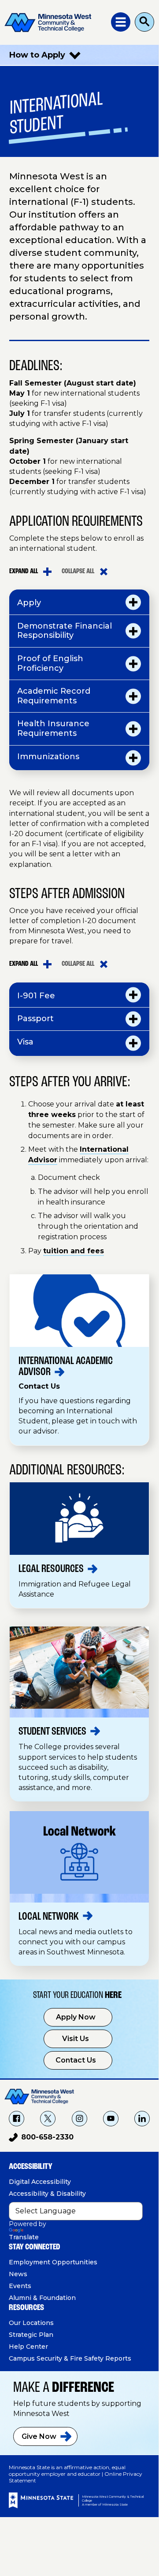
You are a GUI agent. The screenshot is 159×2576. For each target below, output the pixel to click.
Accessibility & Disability (47, 2194)
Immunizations (48, 757)
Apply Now (76, 2017)
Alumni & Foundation (42, 2298)
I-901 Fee (36, 996)
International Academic (66, 1367)
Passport (35, 1019)
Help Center (28, 2347)
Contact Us (76, 2060)
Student (52, 1732)
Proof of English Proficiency (50, 663)
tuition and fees (74, 1251)
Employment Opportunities (53, 2262)
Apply (29, 603)
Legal (51, 1569)
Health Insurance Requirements (53, 728)
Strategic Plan (31, 2335)
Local (49, 1917)
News (18, 2274)
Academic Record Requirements (54, 696)
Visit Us (76, 2039)
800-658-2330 (41, 2139)
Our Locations (31, 2323)
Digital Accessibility (40, 2182)
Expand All (24, 571)
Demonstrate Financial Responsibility (65, 631)
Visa (25, 1042)
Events (20, 2286)
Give (39, 2436)
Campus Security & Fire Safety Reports (70, 2358)
